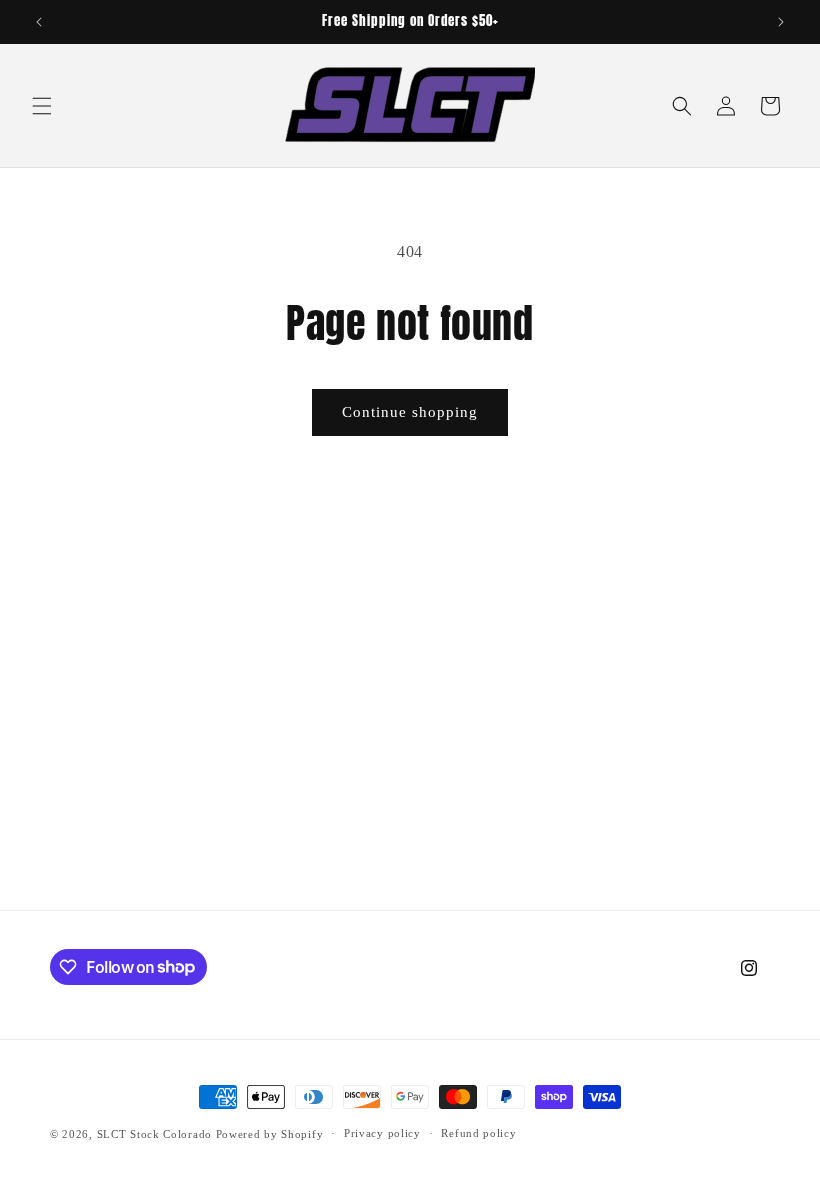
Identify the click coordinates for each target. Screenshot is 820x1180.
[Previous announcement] (39, 22)
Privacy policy (382, 1133)
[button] (42, 106)
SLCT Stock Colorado (154, 1134)
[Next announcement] (781, 22)
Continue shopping (410, 412)
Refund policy (478, 1133)
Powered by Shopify (270, 1134)
